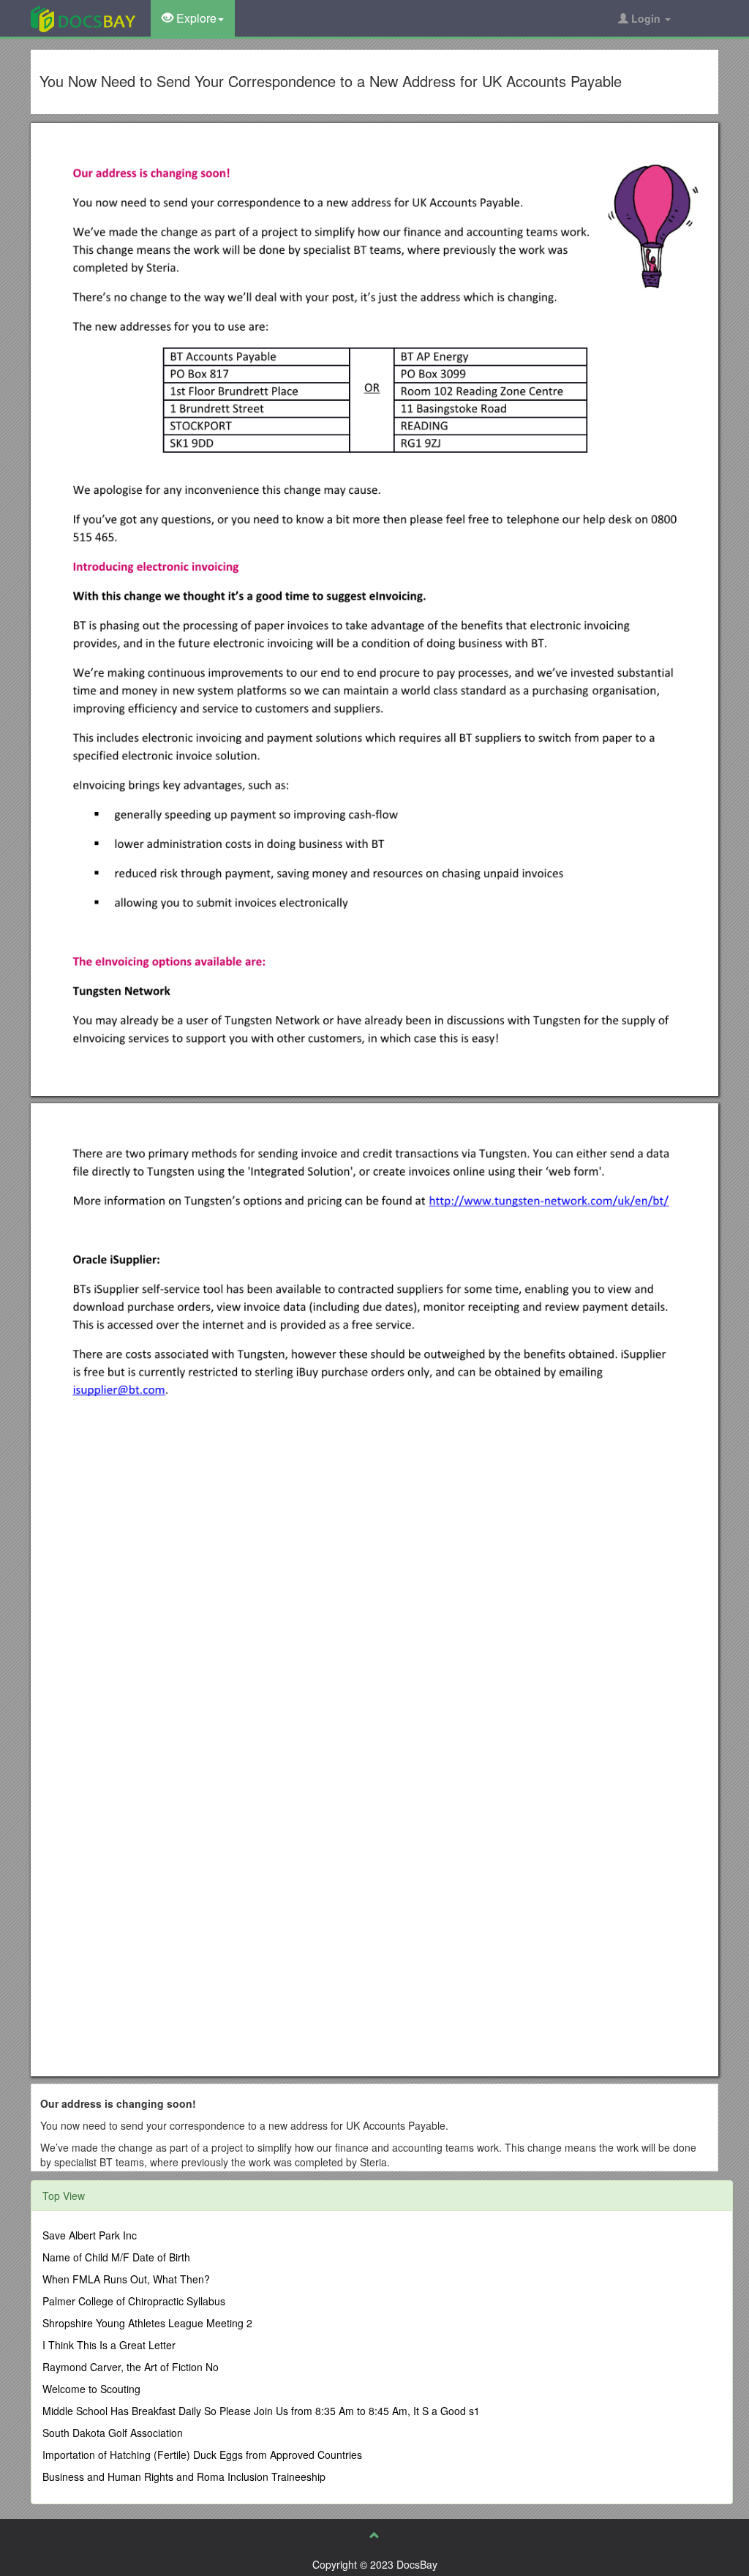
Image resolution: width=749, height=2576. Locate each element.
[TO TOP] (374, 2535)
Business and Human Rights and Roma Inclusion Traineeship (184, 2477)
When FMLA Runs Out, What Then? (126, 2279)
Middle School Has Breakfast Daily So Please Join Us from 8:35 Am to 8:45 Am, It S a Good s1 (261, 2411)
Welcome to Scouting (91, 2389)
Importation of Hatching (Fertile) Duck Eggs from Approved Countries (202, 2455)
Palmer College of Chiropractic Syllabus (134, 2301)
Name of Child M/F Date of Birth (116, 2257)
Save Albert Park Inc (90, 2235)
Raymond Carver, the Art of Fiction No (131, 2367)
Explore (195, 18)
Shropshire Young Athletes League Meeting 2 (147, 2323)
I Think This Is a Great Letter (109, 2345)
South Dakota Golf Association (113, 2433)
